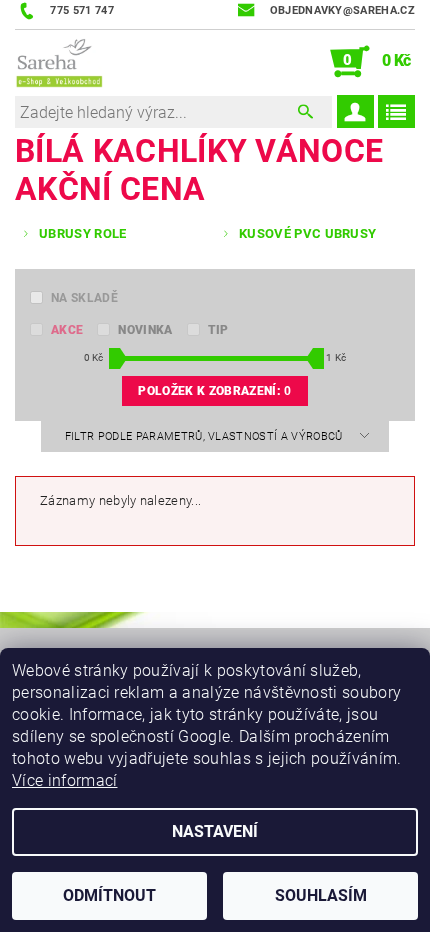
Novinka (145, 330)
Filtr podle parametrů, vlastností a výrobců (205, 436)
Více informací (64, 780)
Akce (67, 330)
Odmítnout (109, 895)
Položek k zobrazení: (214, 391)
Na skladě (84, 298)
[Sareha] (59, 62)
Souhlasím (321, 895)
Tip (218, 330)
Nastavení (215, 831)
